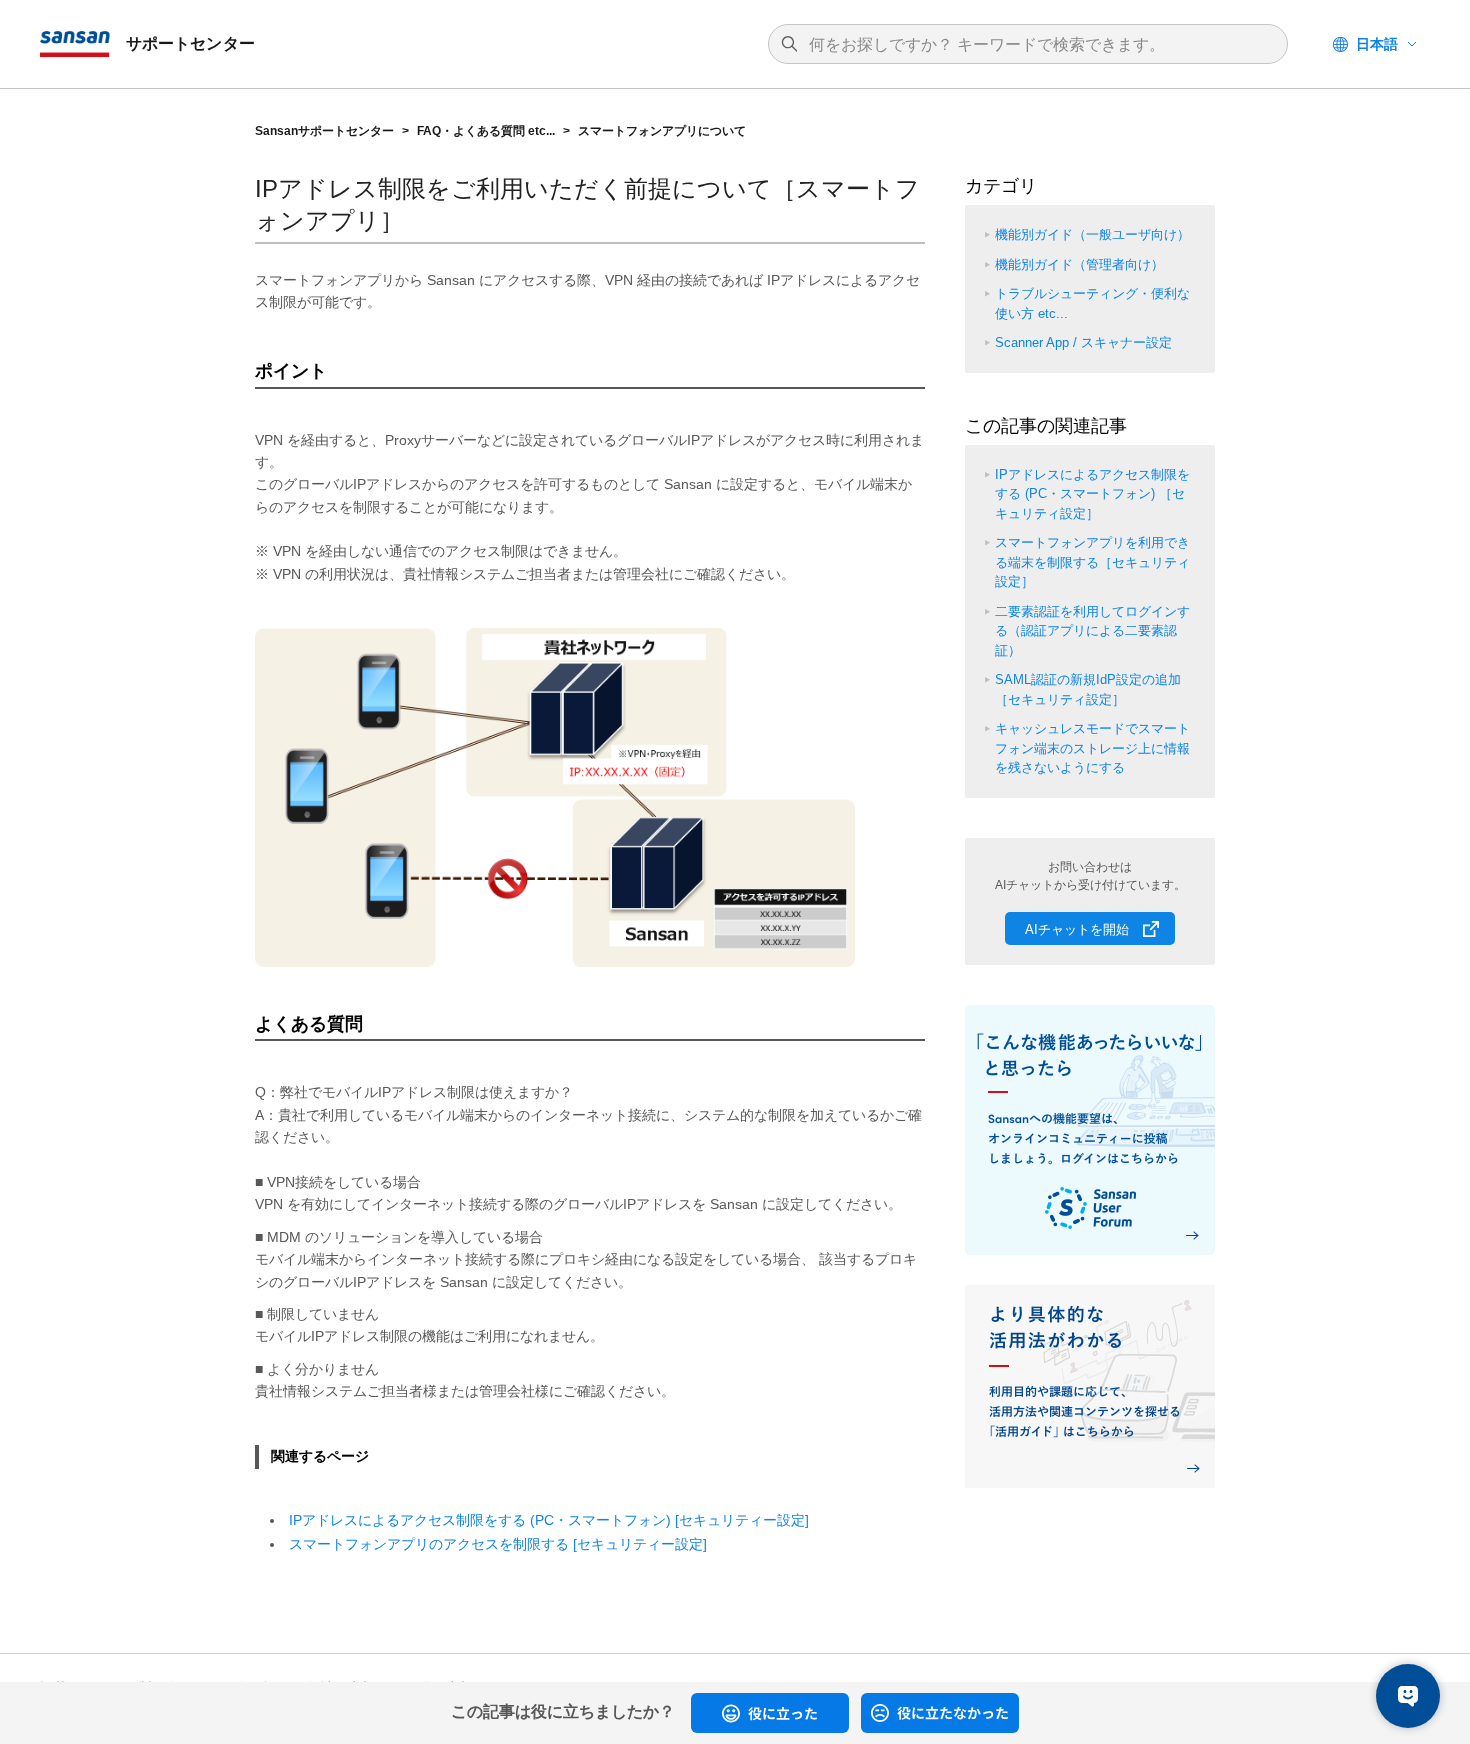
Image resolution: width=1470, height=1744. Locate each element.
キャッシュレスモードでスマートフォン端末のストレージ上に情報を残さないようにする (1092, 748)
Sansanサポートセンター (324, 131)
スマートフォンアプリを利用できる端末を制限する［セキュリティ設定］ (1092, 562)
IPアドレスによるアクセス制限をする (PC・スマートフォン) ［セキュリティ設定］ (1092, 494)
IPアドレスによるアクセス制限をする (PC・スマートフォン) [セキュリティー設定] (549, 1520)
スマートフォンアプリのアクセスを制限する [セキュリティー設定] (498, 1544)
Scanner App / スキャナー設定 (1083, 342)
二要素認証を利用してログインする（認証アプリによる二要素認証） (1092, 631)
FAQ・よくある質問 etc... (486, 131)
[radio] (770, 1713)
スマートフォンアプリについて (662, 131)
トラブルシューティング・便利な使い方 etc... (1092, 303)
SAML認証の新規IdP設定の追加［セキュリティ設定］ (1088, 689)
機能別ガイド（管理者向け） (1079, 264)
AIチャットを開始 (1077, 929)
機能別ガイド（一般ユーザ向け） (1092, 234)
